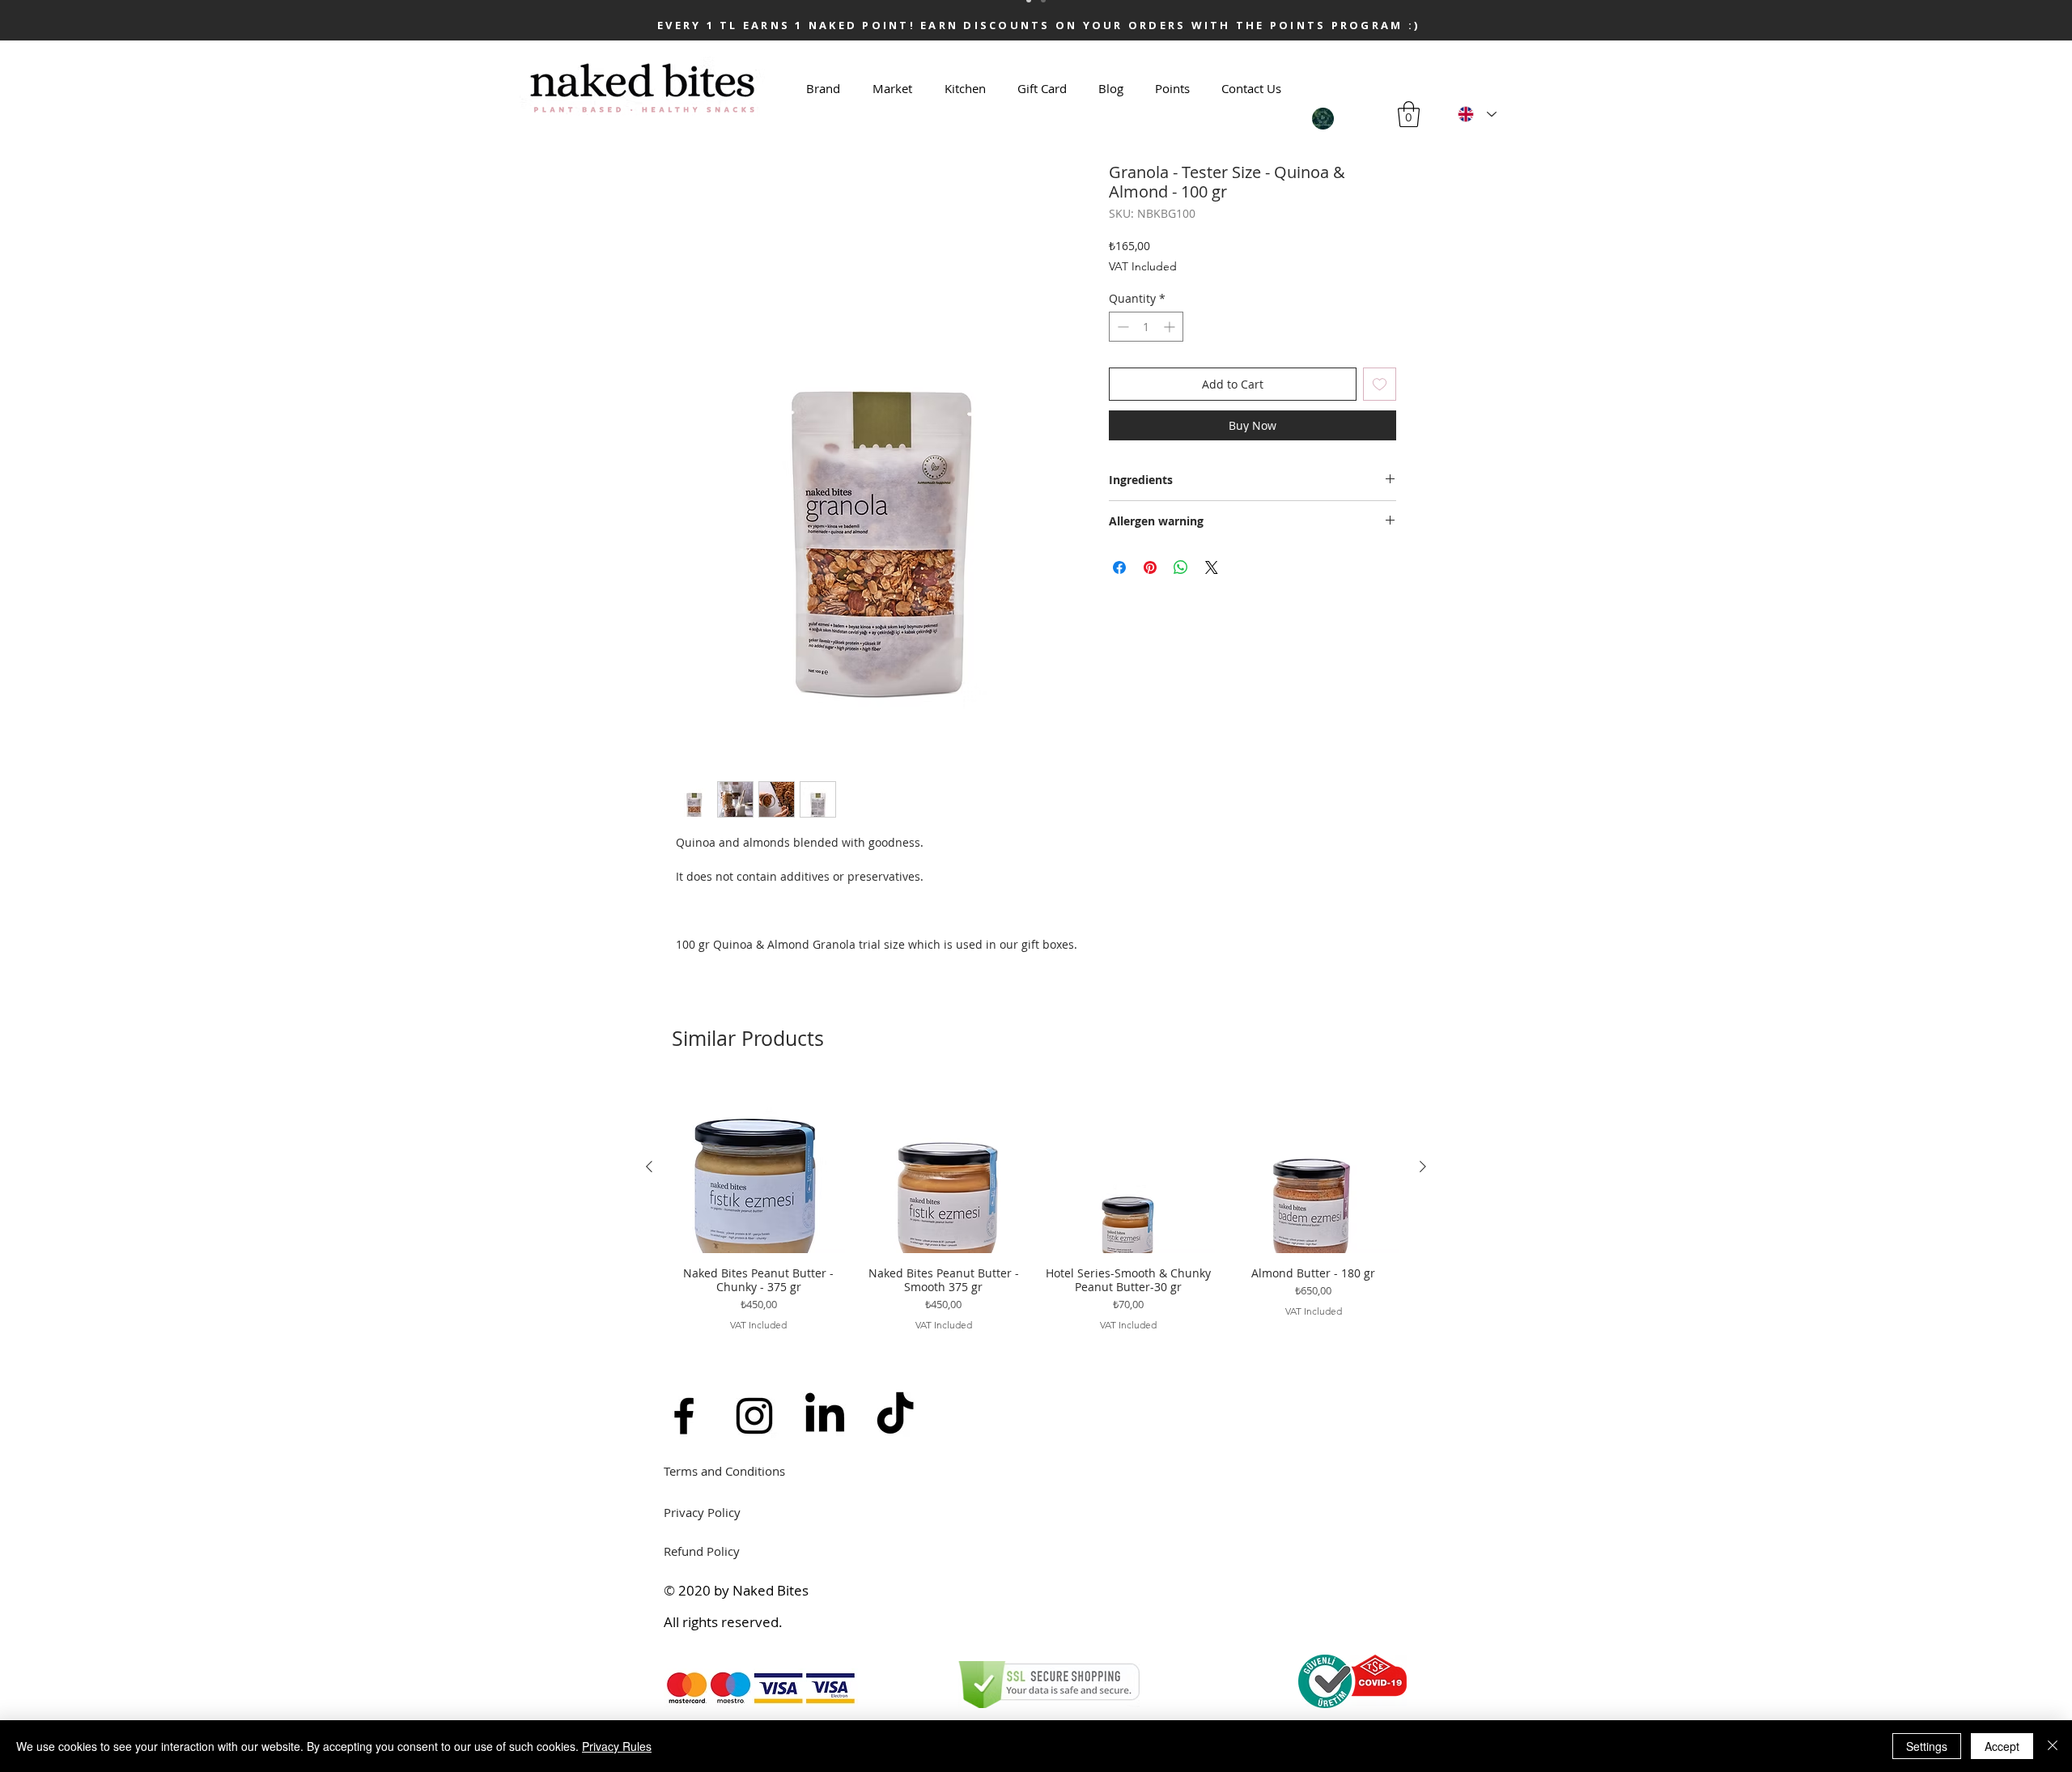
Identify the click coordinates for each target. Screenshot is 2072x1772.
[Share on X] (1212, 567)
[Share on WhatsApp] (1181, 567)
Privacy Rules (617, 1746)
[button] (1409, 114)
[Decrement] (1121, 327)
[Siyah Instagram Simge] (754, 1416)
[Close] (2053, 1746)
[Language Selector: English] (1477, 114)
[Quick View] (759, 1167)
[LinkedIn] (825, 1416)
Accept (2002, 1746)
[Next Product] (1423, 1166)
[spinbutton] (1146, 327)
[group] (1036, 1213)
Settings (1927, 1746)
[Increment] (1171, 327)
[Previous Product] (649, 1166)
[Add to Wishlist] (1380, 384)
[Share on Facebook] (1119, 567)
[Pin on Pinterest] (1150, 567)
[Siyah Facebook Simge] (684, 1416)
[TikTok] (895, 1416)
